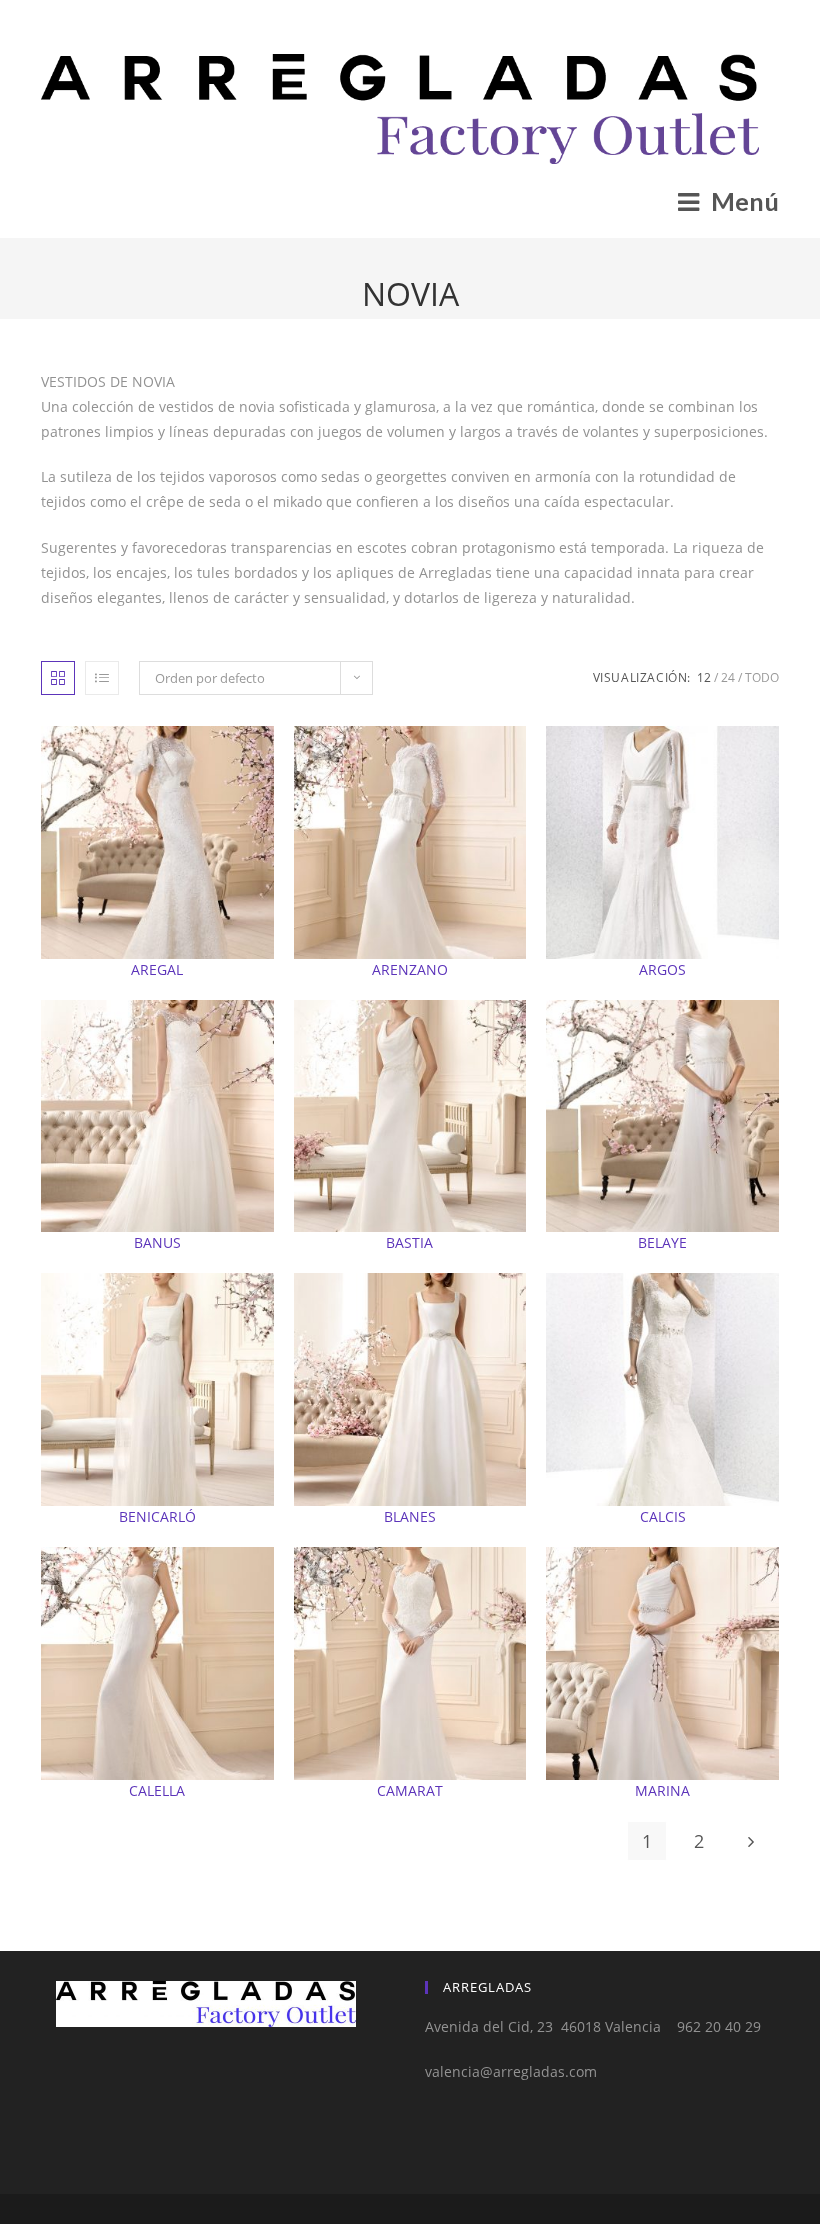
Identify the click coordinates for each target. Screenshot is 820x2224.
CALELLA (157, 1790)
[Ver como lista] (102, 678)
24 (728, 677)
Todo (762, 677)
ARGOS (662, 969)
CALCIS (663, 1516)
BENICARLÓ (157, 1516)
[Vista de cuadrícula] (58, 678)
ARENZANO (410, 969)
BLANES (410, 1516)
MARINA (662, 1790)
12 (704, 677)
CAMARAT (410, 1790)
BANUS (157, 1242)
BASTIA (409, 1242)
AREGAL (157, 969)
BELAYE (662, 1242)
